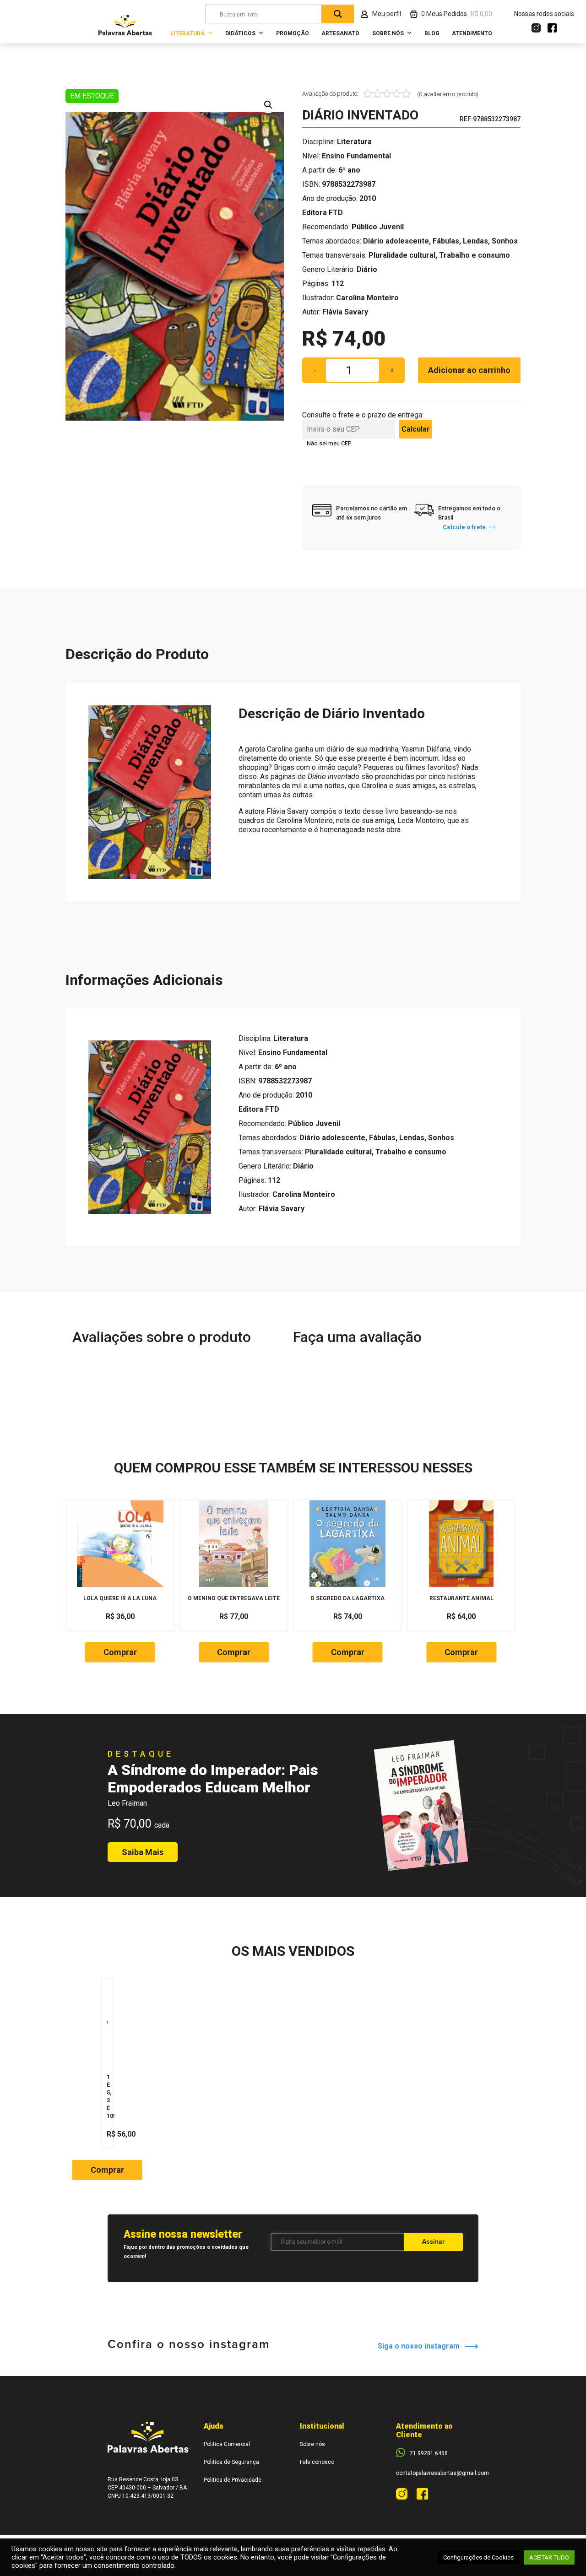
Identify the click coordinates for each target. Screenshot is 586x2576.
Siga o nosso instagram (421, 2346)
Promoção (293, 33)
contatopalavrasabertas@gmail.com (442, 2473)
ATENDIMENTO (472, 33)
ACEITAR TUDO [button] (549, 2557)
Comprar (120, 1652)
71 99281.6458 (429, 2453)
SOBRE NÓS (388, 33)
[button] (268, 105)
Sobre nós (312, 2444)
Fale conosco (317, 2462)
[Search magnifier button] (338, 14)
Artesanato (340, 33)
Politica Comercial (227, 2444)
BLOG (432, 33)
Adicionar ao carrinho (469, 370)
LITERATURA (187, 33)
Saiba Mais (143, 1852)
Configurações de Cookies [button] (478, 2557)
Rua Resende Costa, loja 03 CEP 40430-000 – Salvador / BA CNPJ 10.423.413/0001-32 (147, 2488)
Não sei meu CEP (329, 443)
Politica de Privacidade (233, 2480)
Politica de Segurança (231, 2462)
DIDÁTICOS (240, 33)
